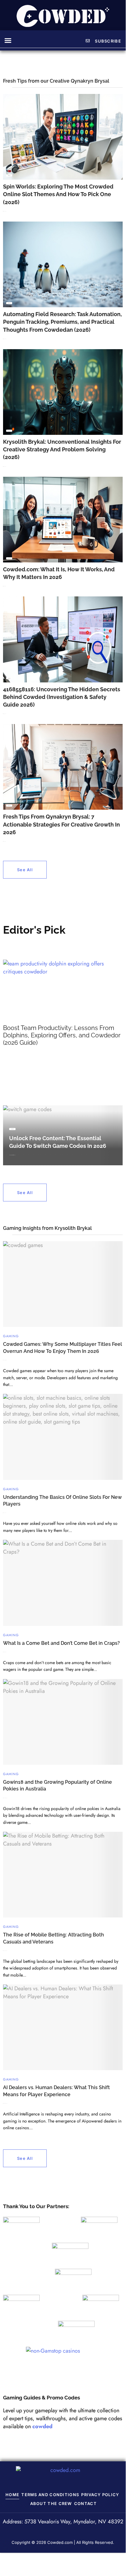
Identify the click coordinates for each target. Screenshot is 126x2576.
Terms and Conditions (50, 2495)
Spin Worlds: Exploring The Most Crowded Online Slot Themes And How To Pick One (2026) (58, 194)
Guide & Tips (9, 175)
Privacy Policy (100, 2495)
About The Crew (51, 2503)
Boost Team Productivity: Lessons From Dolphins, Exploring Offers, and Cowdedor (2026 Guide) (62, 1035)
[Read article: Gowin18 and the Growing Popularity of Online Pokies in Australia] (63, 1722)
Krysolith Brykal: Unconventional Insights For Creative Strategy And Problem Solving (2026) (62, 449)
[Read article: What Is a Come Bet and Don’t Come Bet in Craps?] (63, 1583)
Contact (85, 2503)
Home (12, 2495)
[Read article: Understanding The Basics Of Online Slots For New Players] (63, 1437)
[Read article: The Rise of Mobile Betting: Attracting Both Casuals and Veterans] (63, 1875)
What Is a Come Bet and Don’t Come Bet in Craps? (61, 1643)
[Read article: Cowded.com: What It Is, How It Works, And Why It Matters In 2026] (63, 520)
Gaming (11, 1336)
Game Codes (12, 1129)
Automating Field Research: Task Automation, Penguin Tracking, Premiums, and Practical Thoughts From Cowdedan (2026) (62, 322)
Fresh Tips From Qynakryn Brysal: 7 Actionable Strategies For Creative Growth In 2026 (61, 824)
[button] (8, 40)
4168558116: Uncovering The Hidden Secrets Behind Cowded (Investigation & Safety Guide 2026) (62, 697)
